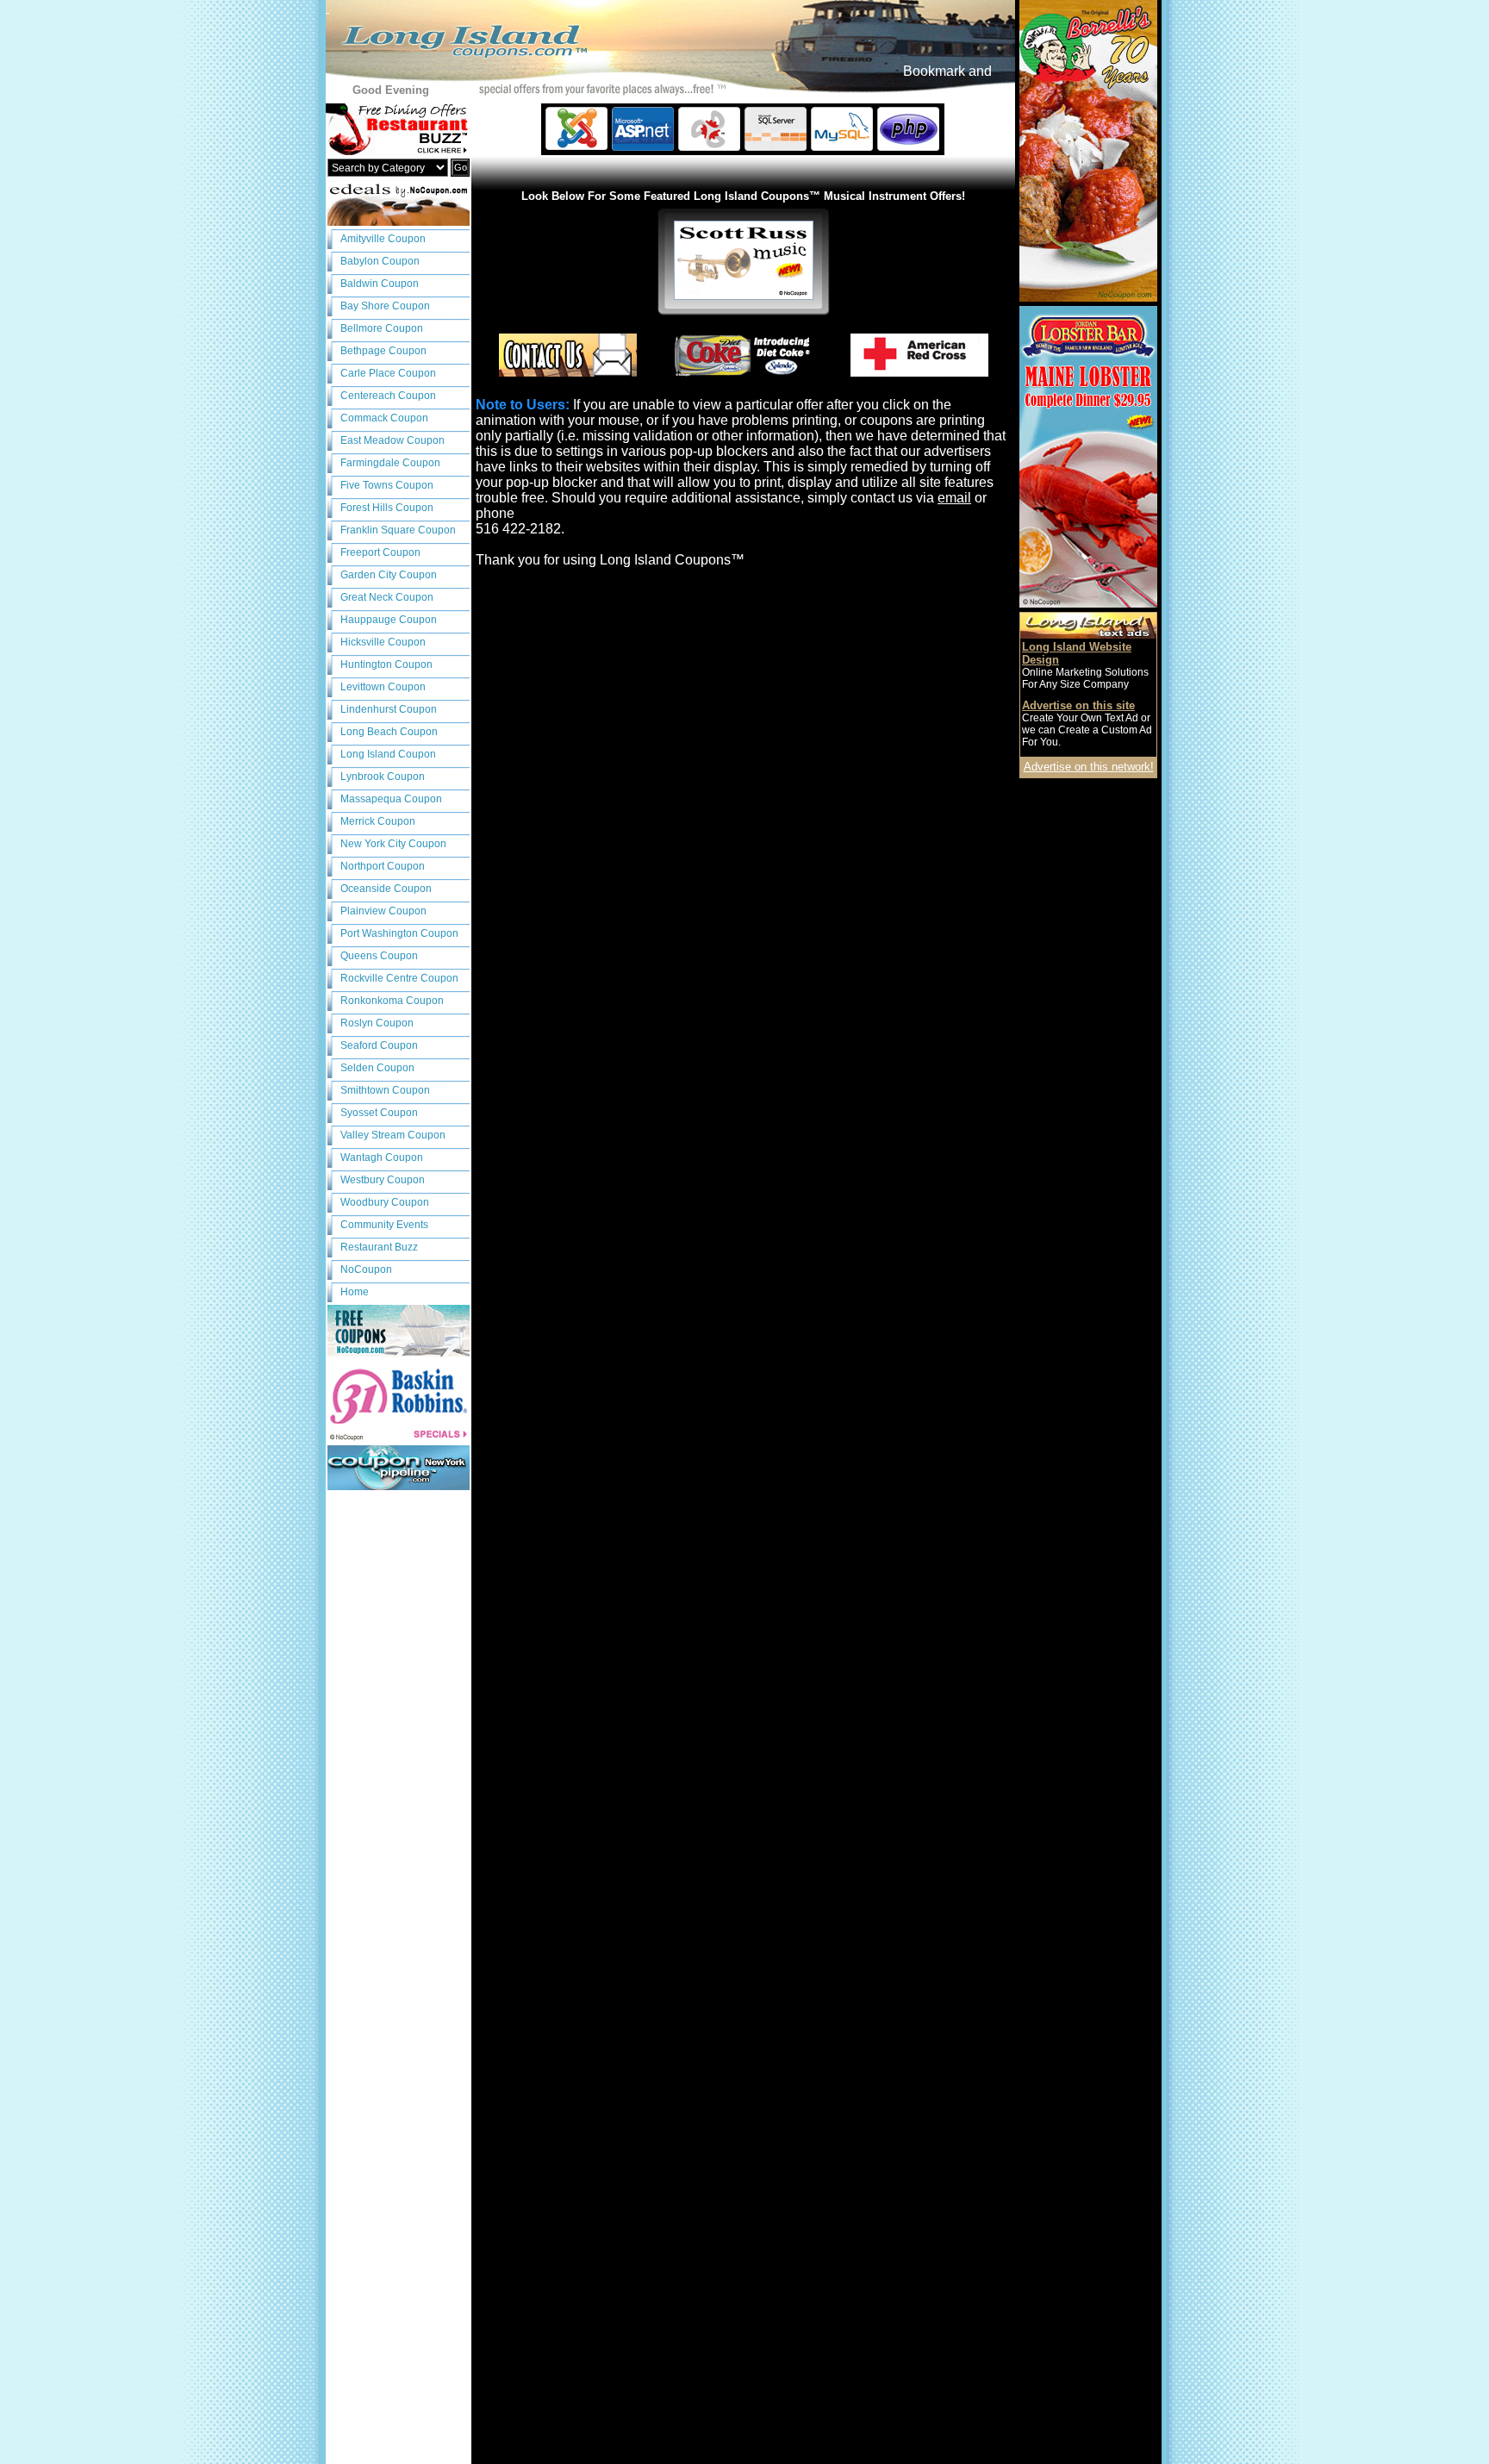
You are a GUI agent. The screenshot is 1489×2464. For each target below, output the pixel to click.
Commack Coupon (384, 418)
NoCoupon (366, 1269)
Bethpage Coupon (383, 351)
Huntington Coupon (386, 664)
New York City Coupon (393, 844)
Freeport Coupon (380, 552)
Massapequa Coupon (391, 799)
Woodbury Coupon (385, 1202)
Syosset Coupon (379, 1113)
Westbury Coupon (383, 1180)
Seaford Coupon (379, 1045)
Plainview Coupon (383, 911)
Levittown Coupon (383, 687)
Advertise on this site (1078, 705)
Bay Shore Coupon (385, 306)
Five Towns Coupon (387, 485)
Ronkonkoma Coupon (392, 1001)
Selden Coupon (377, 1068)
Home (355, 1292)
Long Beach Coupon (389, 732)
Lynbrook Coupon (383, 777)
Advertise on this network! (1089, 767)
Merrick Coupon (378, 821)
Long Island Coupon (388, 754)
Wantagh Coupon (382, 1157)
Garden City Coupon (389, 575)
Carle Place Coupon (388, 373)
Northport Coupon (383, 866)
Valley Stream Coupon (393, 1135)
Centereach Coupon (388, 396)
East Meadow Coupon (392, 440)
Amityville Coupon (383, 239)
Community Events (384, 1225)
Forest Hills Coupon (387, 508)
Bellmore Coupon (382, 328)
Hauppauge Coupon (389, 620)
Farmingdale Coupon (390, 463)
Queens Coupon (379, 956)
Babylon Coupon (380, 261)
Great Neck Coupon (387, 597)
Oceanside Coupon (386, 889)
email (954, 498)
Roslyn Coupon (377, 1023)
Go (461, 167)
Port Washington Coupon (399, 933)
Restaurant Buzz (379, 1247)
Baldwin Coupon (380, 284)
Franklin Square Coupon (398, 530)
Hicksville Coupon (383, 642)
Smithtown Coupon (385, 1090)
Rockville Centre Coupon (399, 978)
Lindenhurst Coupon (389, 709)
